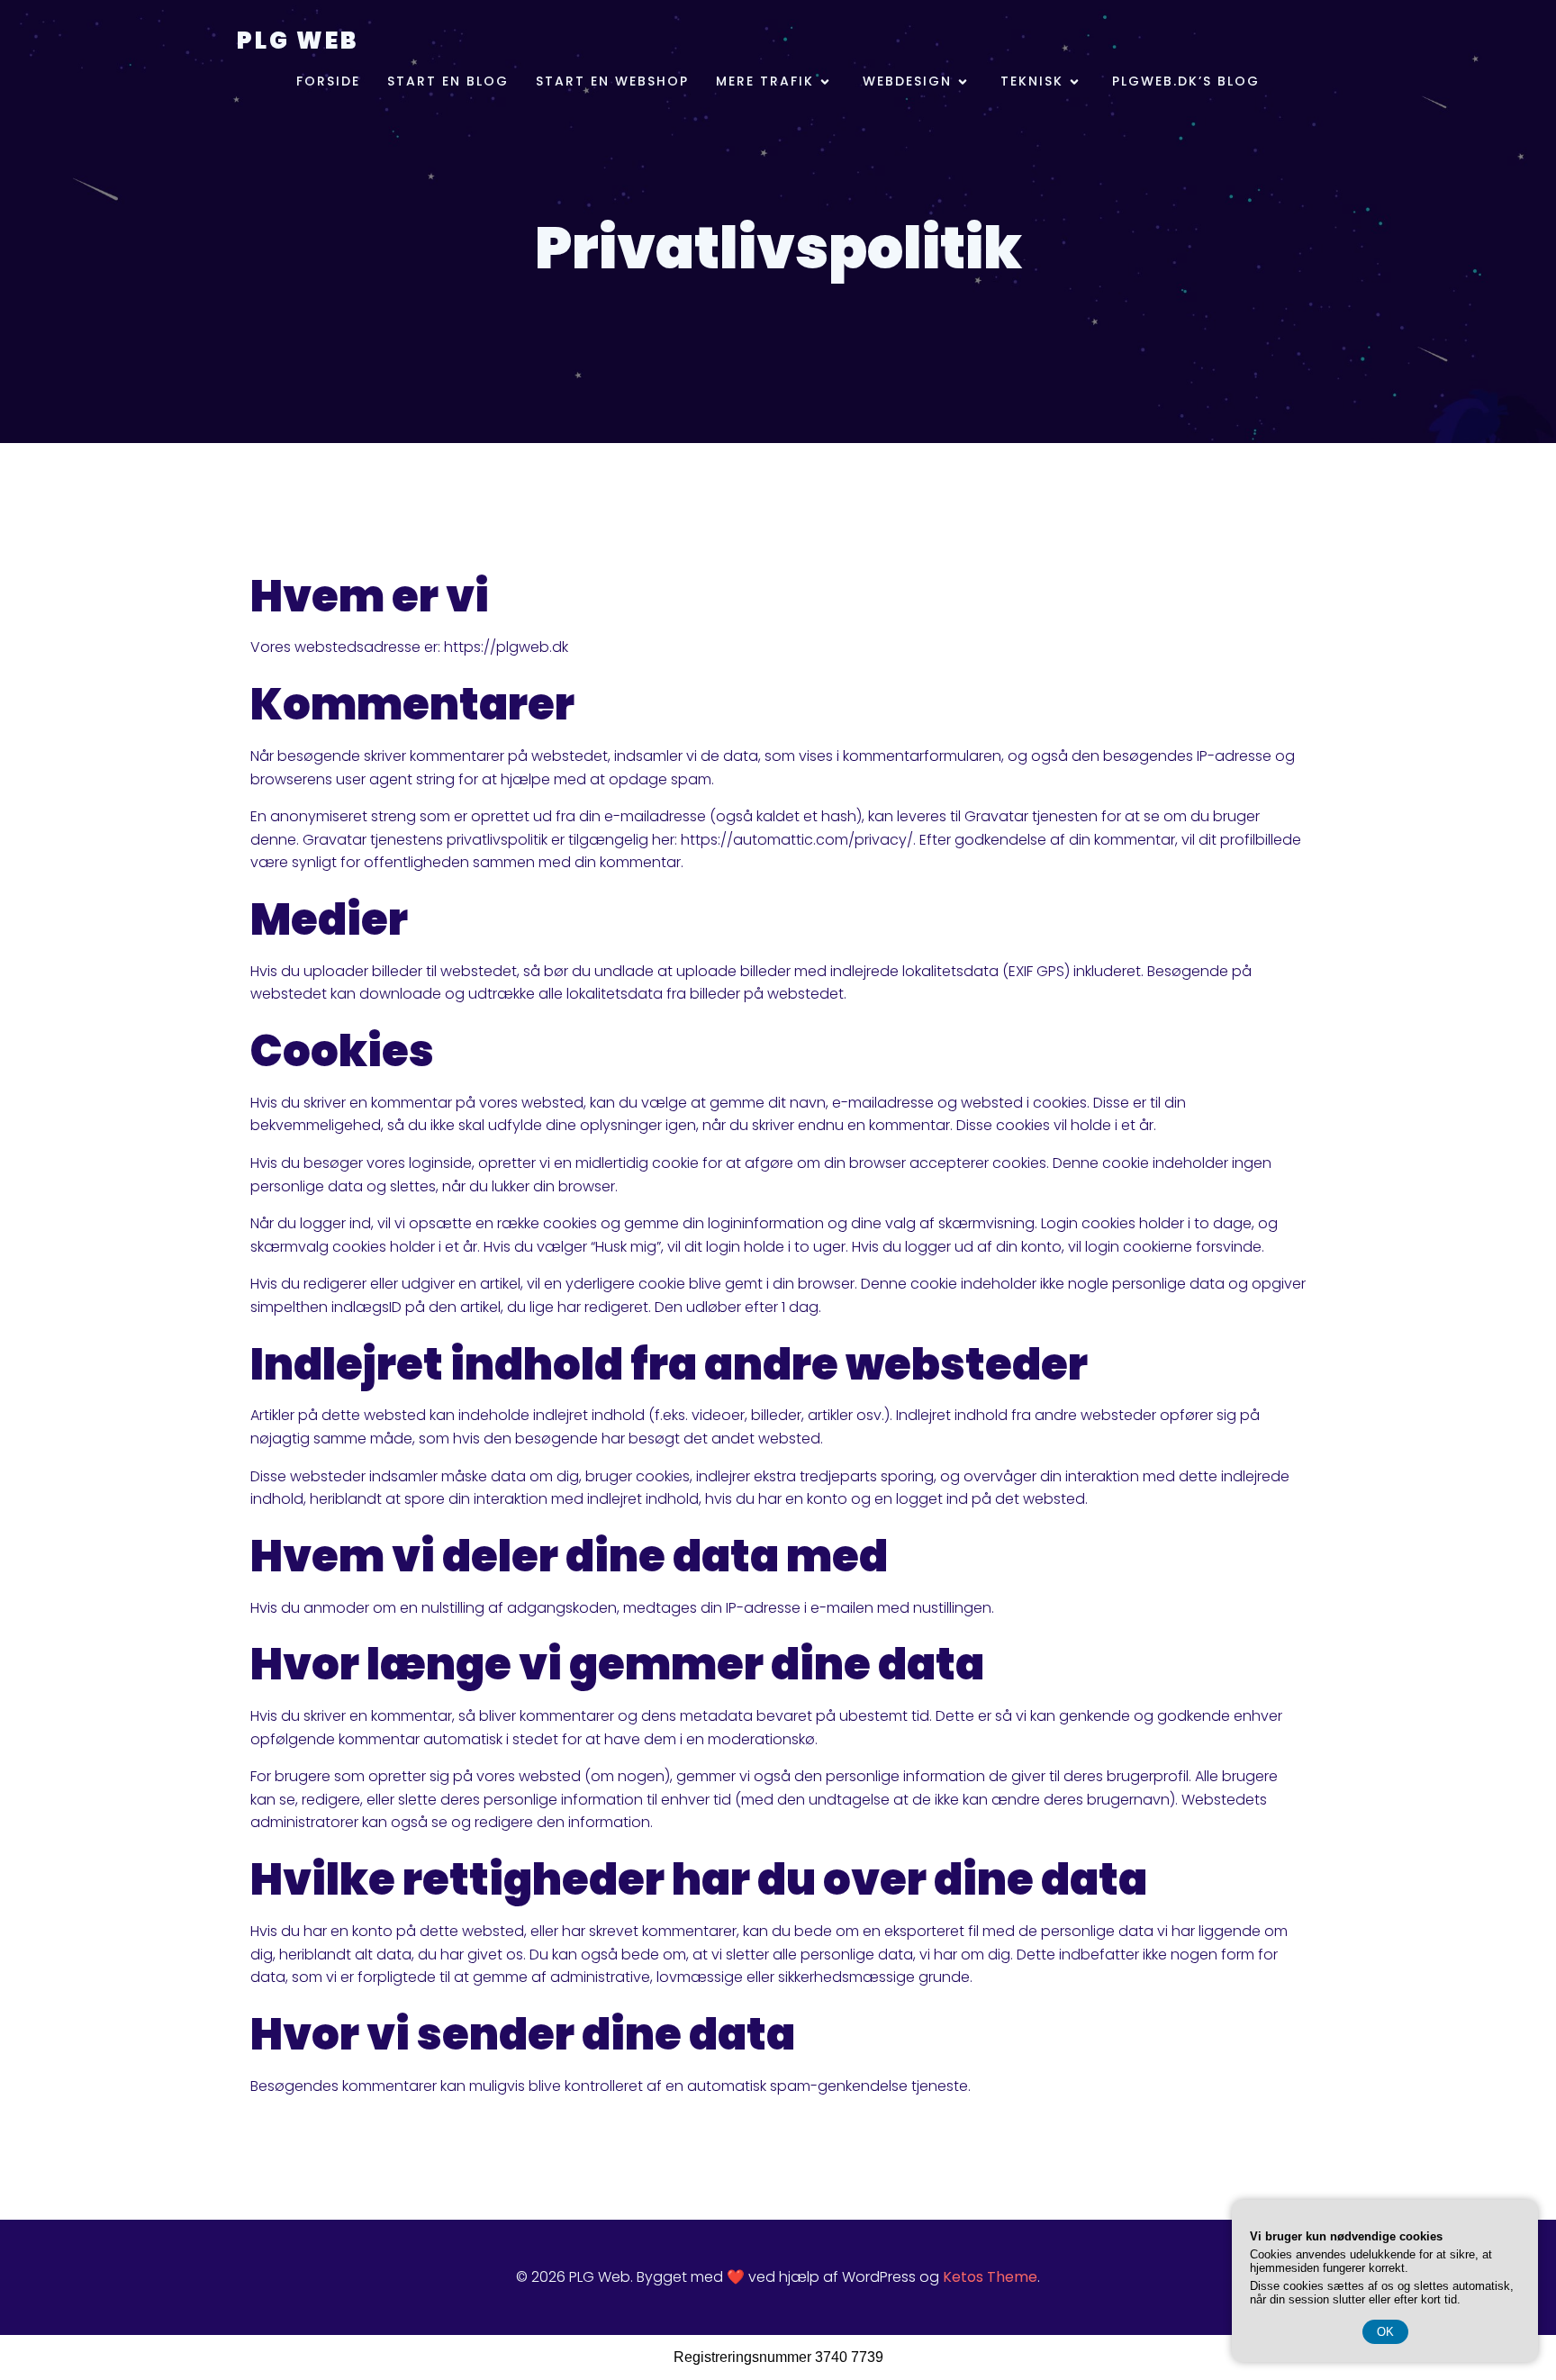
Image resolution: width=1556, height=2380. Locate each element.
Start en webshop (612, 81)
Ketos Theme (990, 2277)
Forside (328, 81)
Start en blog (448, 81)
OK (1385, 2332)
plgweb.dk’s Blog (1186, 81)
